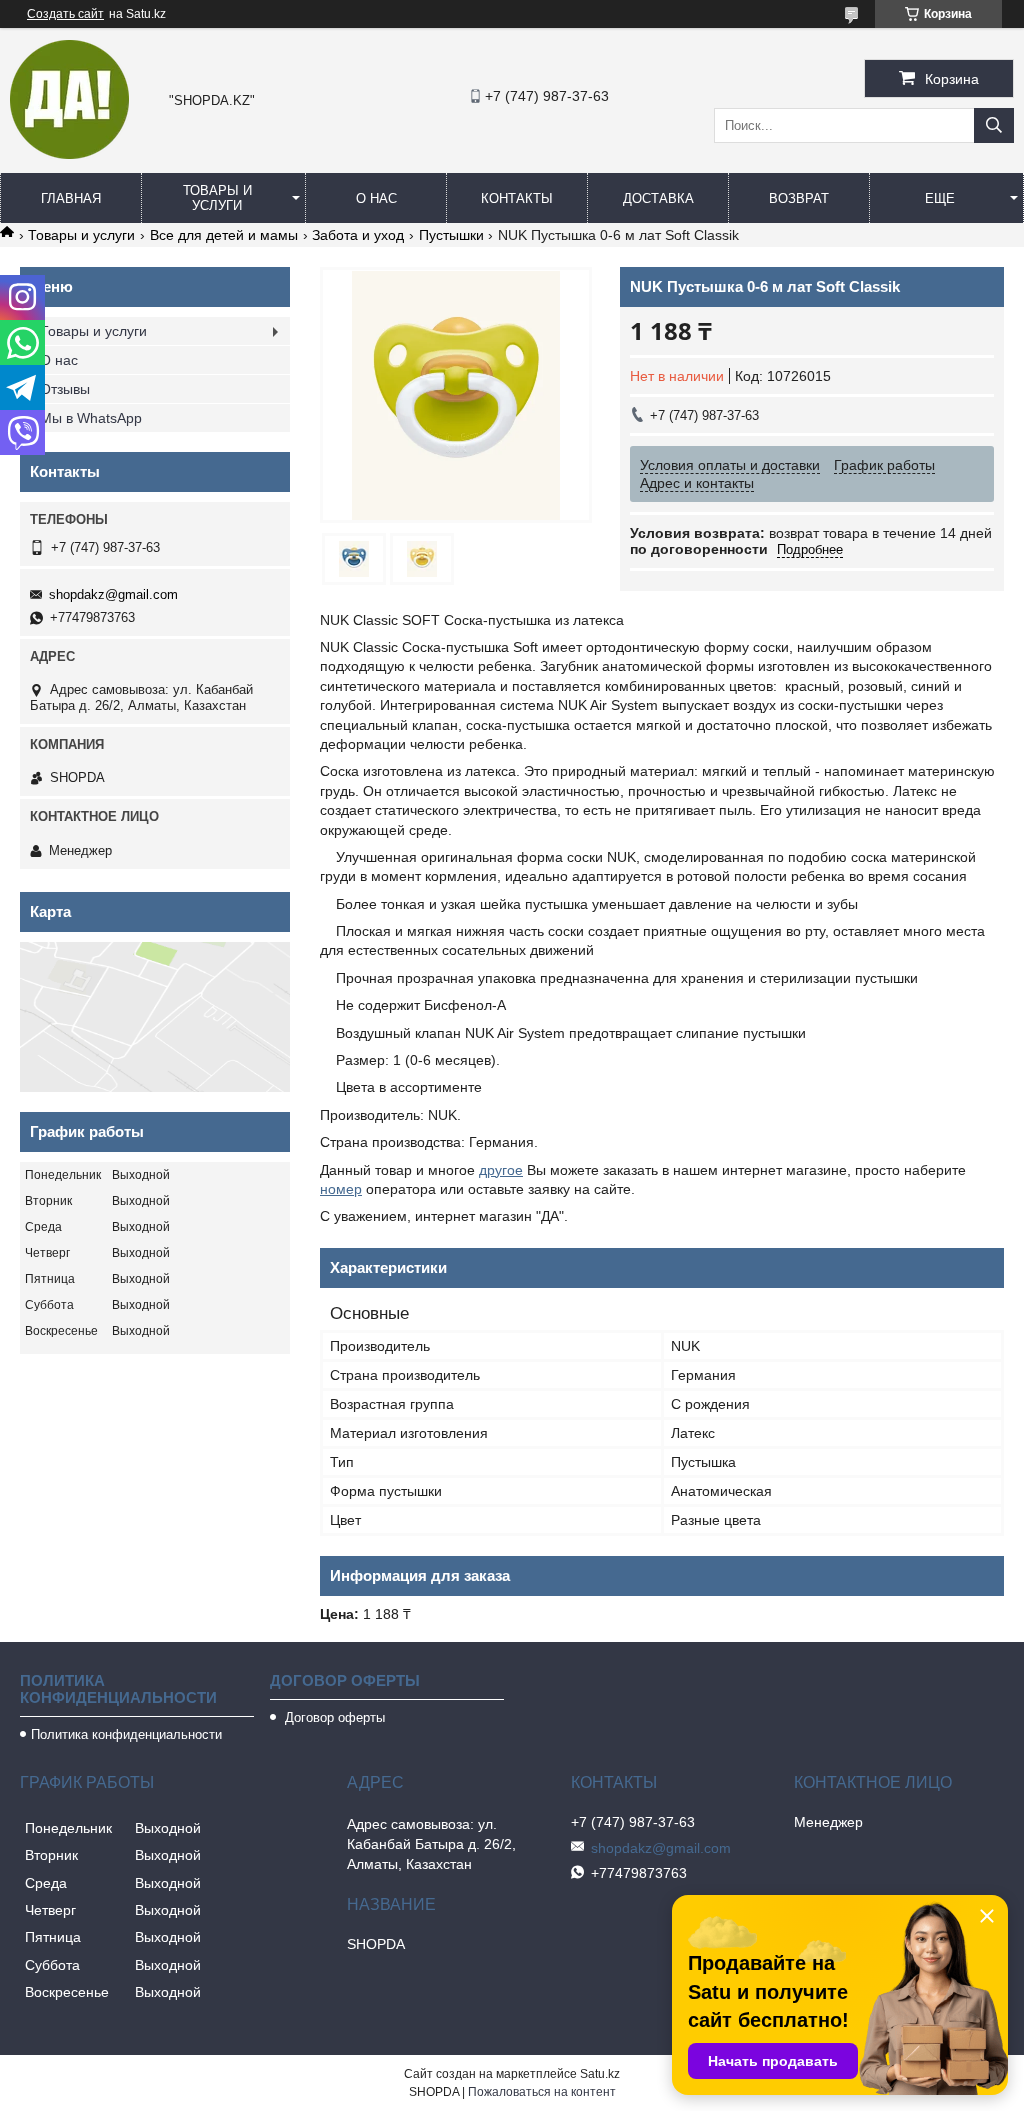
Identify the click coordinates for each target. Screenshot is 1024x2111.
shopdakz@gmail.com (113, 594)
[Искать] (994, 125)
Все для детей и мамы (224, 235)
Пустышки (451, 235)
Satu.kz (600, 2074)
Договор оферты (333, 1717)
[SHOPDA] (69, 154)
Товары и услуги (217, 198)
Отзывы (65, 389)
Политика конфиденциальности (126, 1734)
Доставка (658, 198)
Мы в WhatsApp (91, 418)
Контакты (517, 198)
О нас (376, 198)
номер (341, 1189)
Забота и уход (358, 235)
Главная (71, 198)
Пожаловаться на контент (542, 2092)
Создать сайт (65, 14)
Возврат (799, 198)
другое (501, 1170)
